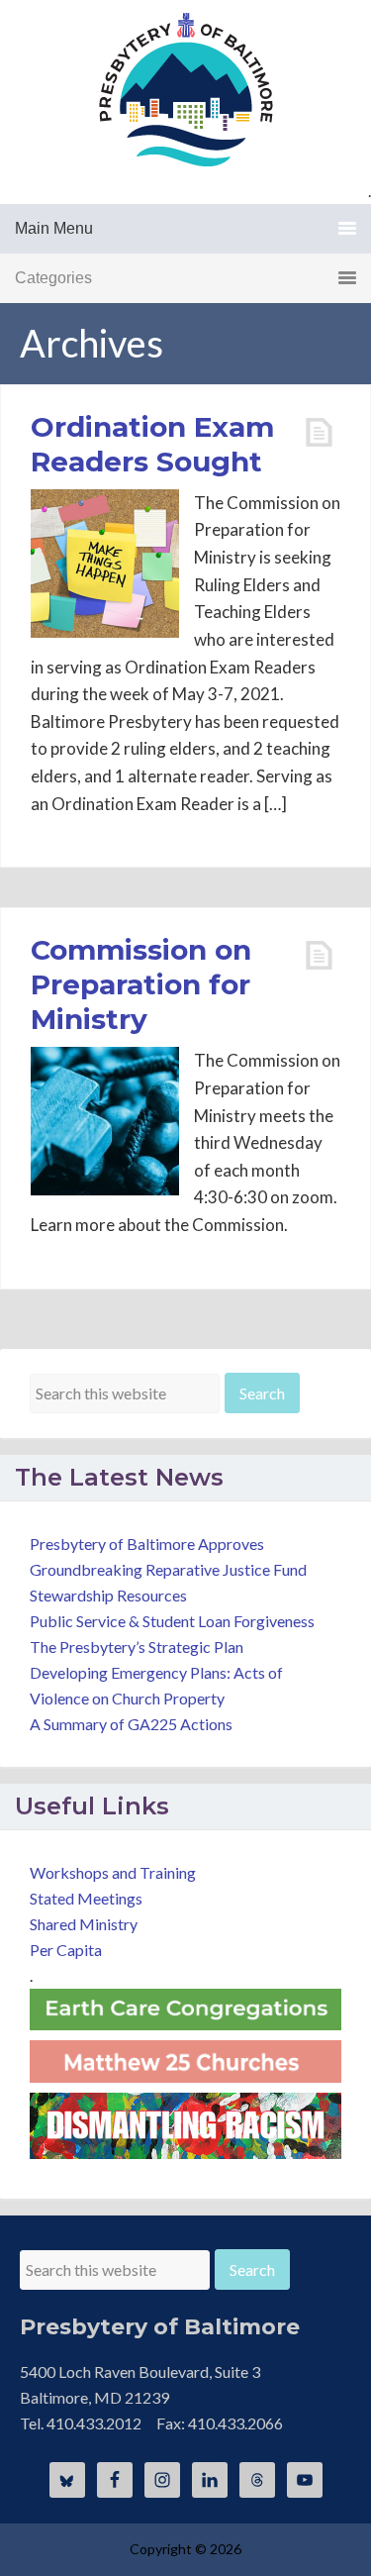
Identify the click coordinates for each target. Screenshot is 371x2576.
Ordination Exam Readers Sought (152, 444)
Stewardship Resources (108, 1595)
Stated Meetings (86, 1898)
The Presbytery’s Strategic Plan (137, 1647)
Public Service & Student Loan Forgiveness (172, 1621)
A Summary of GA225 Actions (131, 1724)
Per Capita (66, 1950)
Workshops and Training (113, 1872)
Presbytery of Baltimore (186, 89)
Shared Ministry (84, 1924)
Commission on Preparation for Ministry (141, 984)
